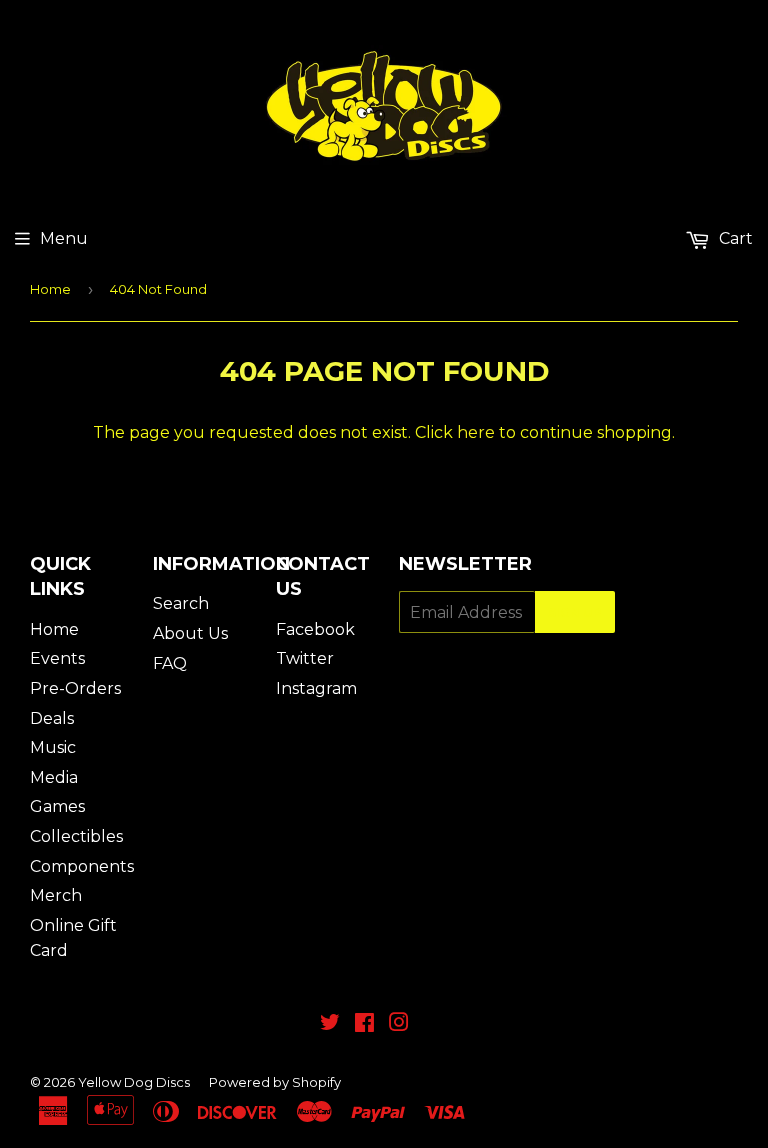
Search (181, 603)
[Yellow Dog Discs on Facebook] (364, 1024)
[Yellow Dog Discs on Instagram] (399, 1024)
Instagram (316, 688)
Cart (734, 238)
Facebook (315, 629)
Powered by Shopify (275, 1082)
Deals (52, 718)
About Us (190, 633)
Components (82, 866)
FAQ (170, 663)
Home (50, 289)
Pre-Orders (75, 688)
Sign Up (575, 612)
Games (57, 806)
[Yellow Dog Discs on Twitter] (330, 1024)
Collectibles (76, 836)
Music (53, 747)
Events (57, 658)
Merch (56, 895)
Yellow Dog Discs (134, 1082)
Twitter (305, 658)
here (476, 432)
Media (54, 777)
